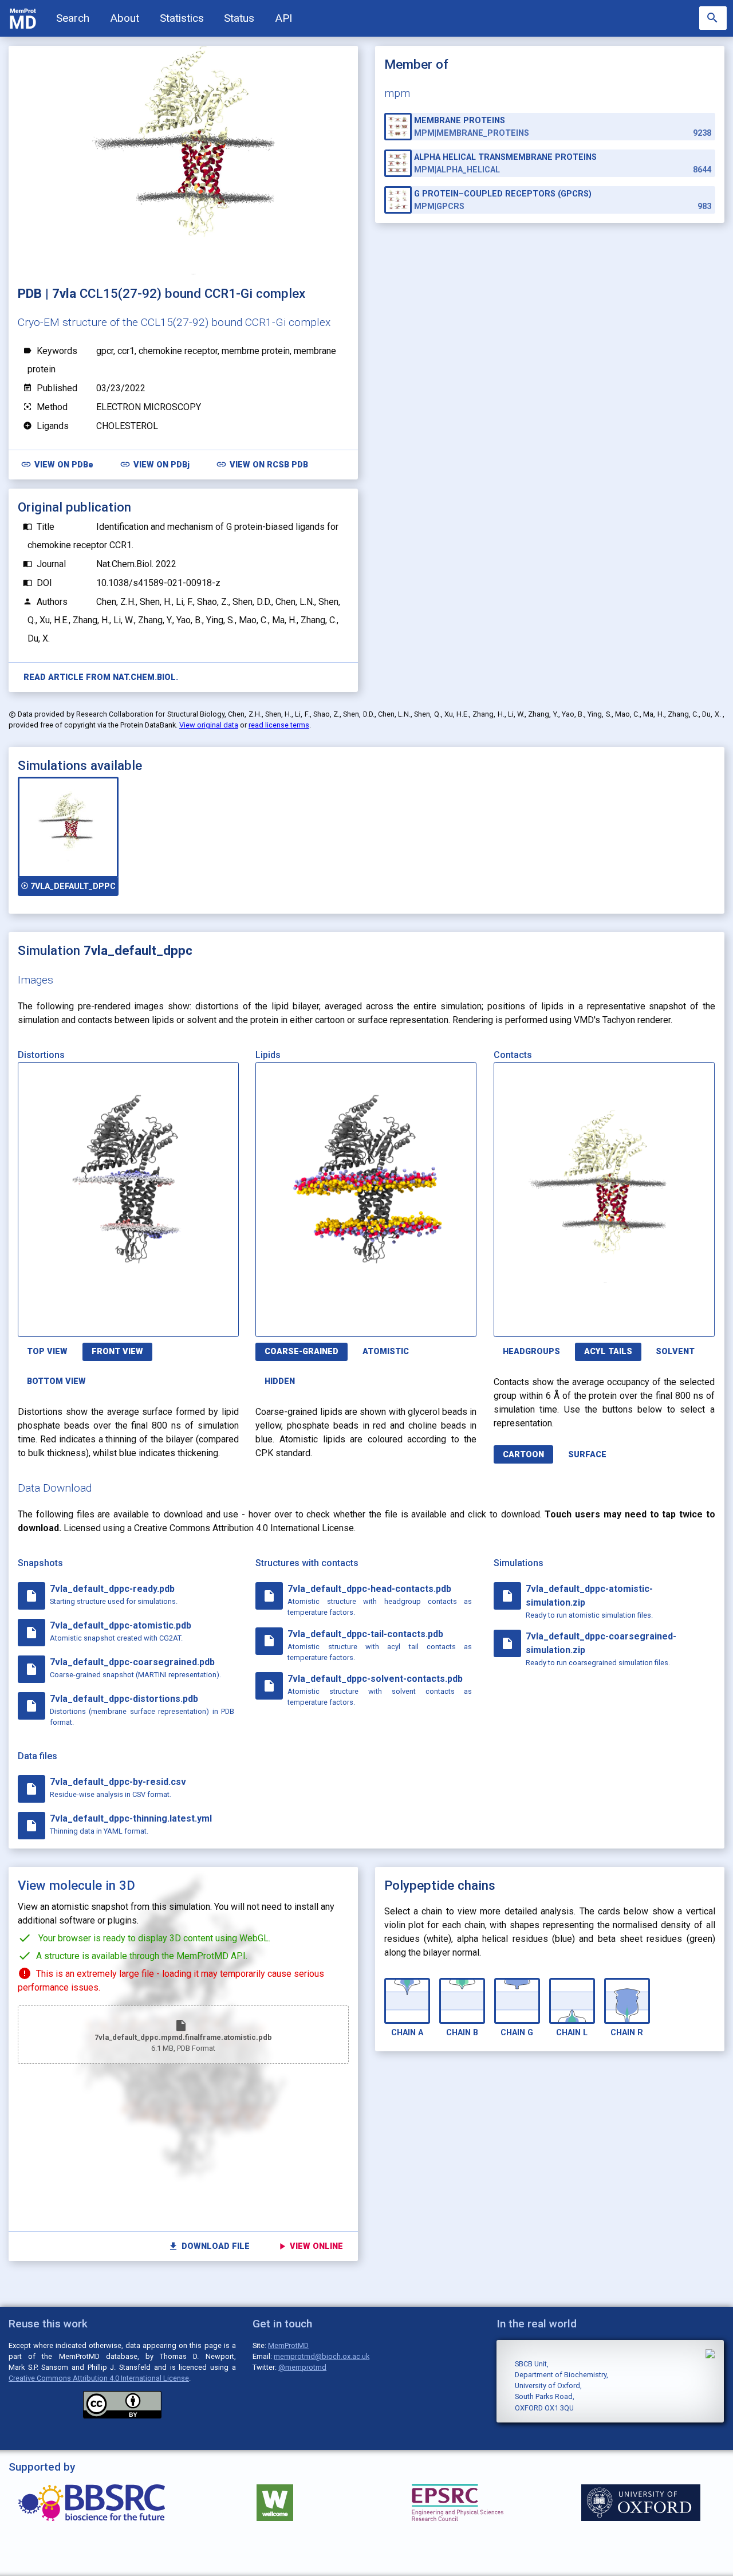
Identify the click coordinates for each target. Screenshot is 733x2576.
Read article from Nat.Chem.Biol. (101, 677)
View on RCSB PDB (262, 464)
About (125, 18)
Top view (47, 1352)
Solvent (675, 1352)
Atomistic (386, 1352)
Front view (117, 1352)
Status (239, 18)
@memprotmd (302, 2367)
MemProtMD (288, 2345)
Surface (587, 1455)
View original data (209, 725)
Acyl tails (608, 1352)
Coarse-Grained (302, 1352)
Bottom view (56, 1381)
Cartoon (523, 1455)
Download (184, 1322)
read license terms (279, 725)
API (283, 18)
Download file (209, 2246)
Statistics (182, 18)
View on (57, 464)
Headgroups (531, 1352)
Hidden (280, 1381)
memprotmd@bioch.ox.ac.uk (322, 2356)
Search (73, 18)
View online (310, 2246)
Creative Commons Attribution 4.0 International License (99, 2378)
